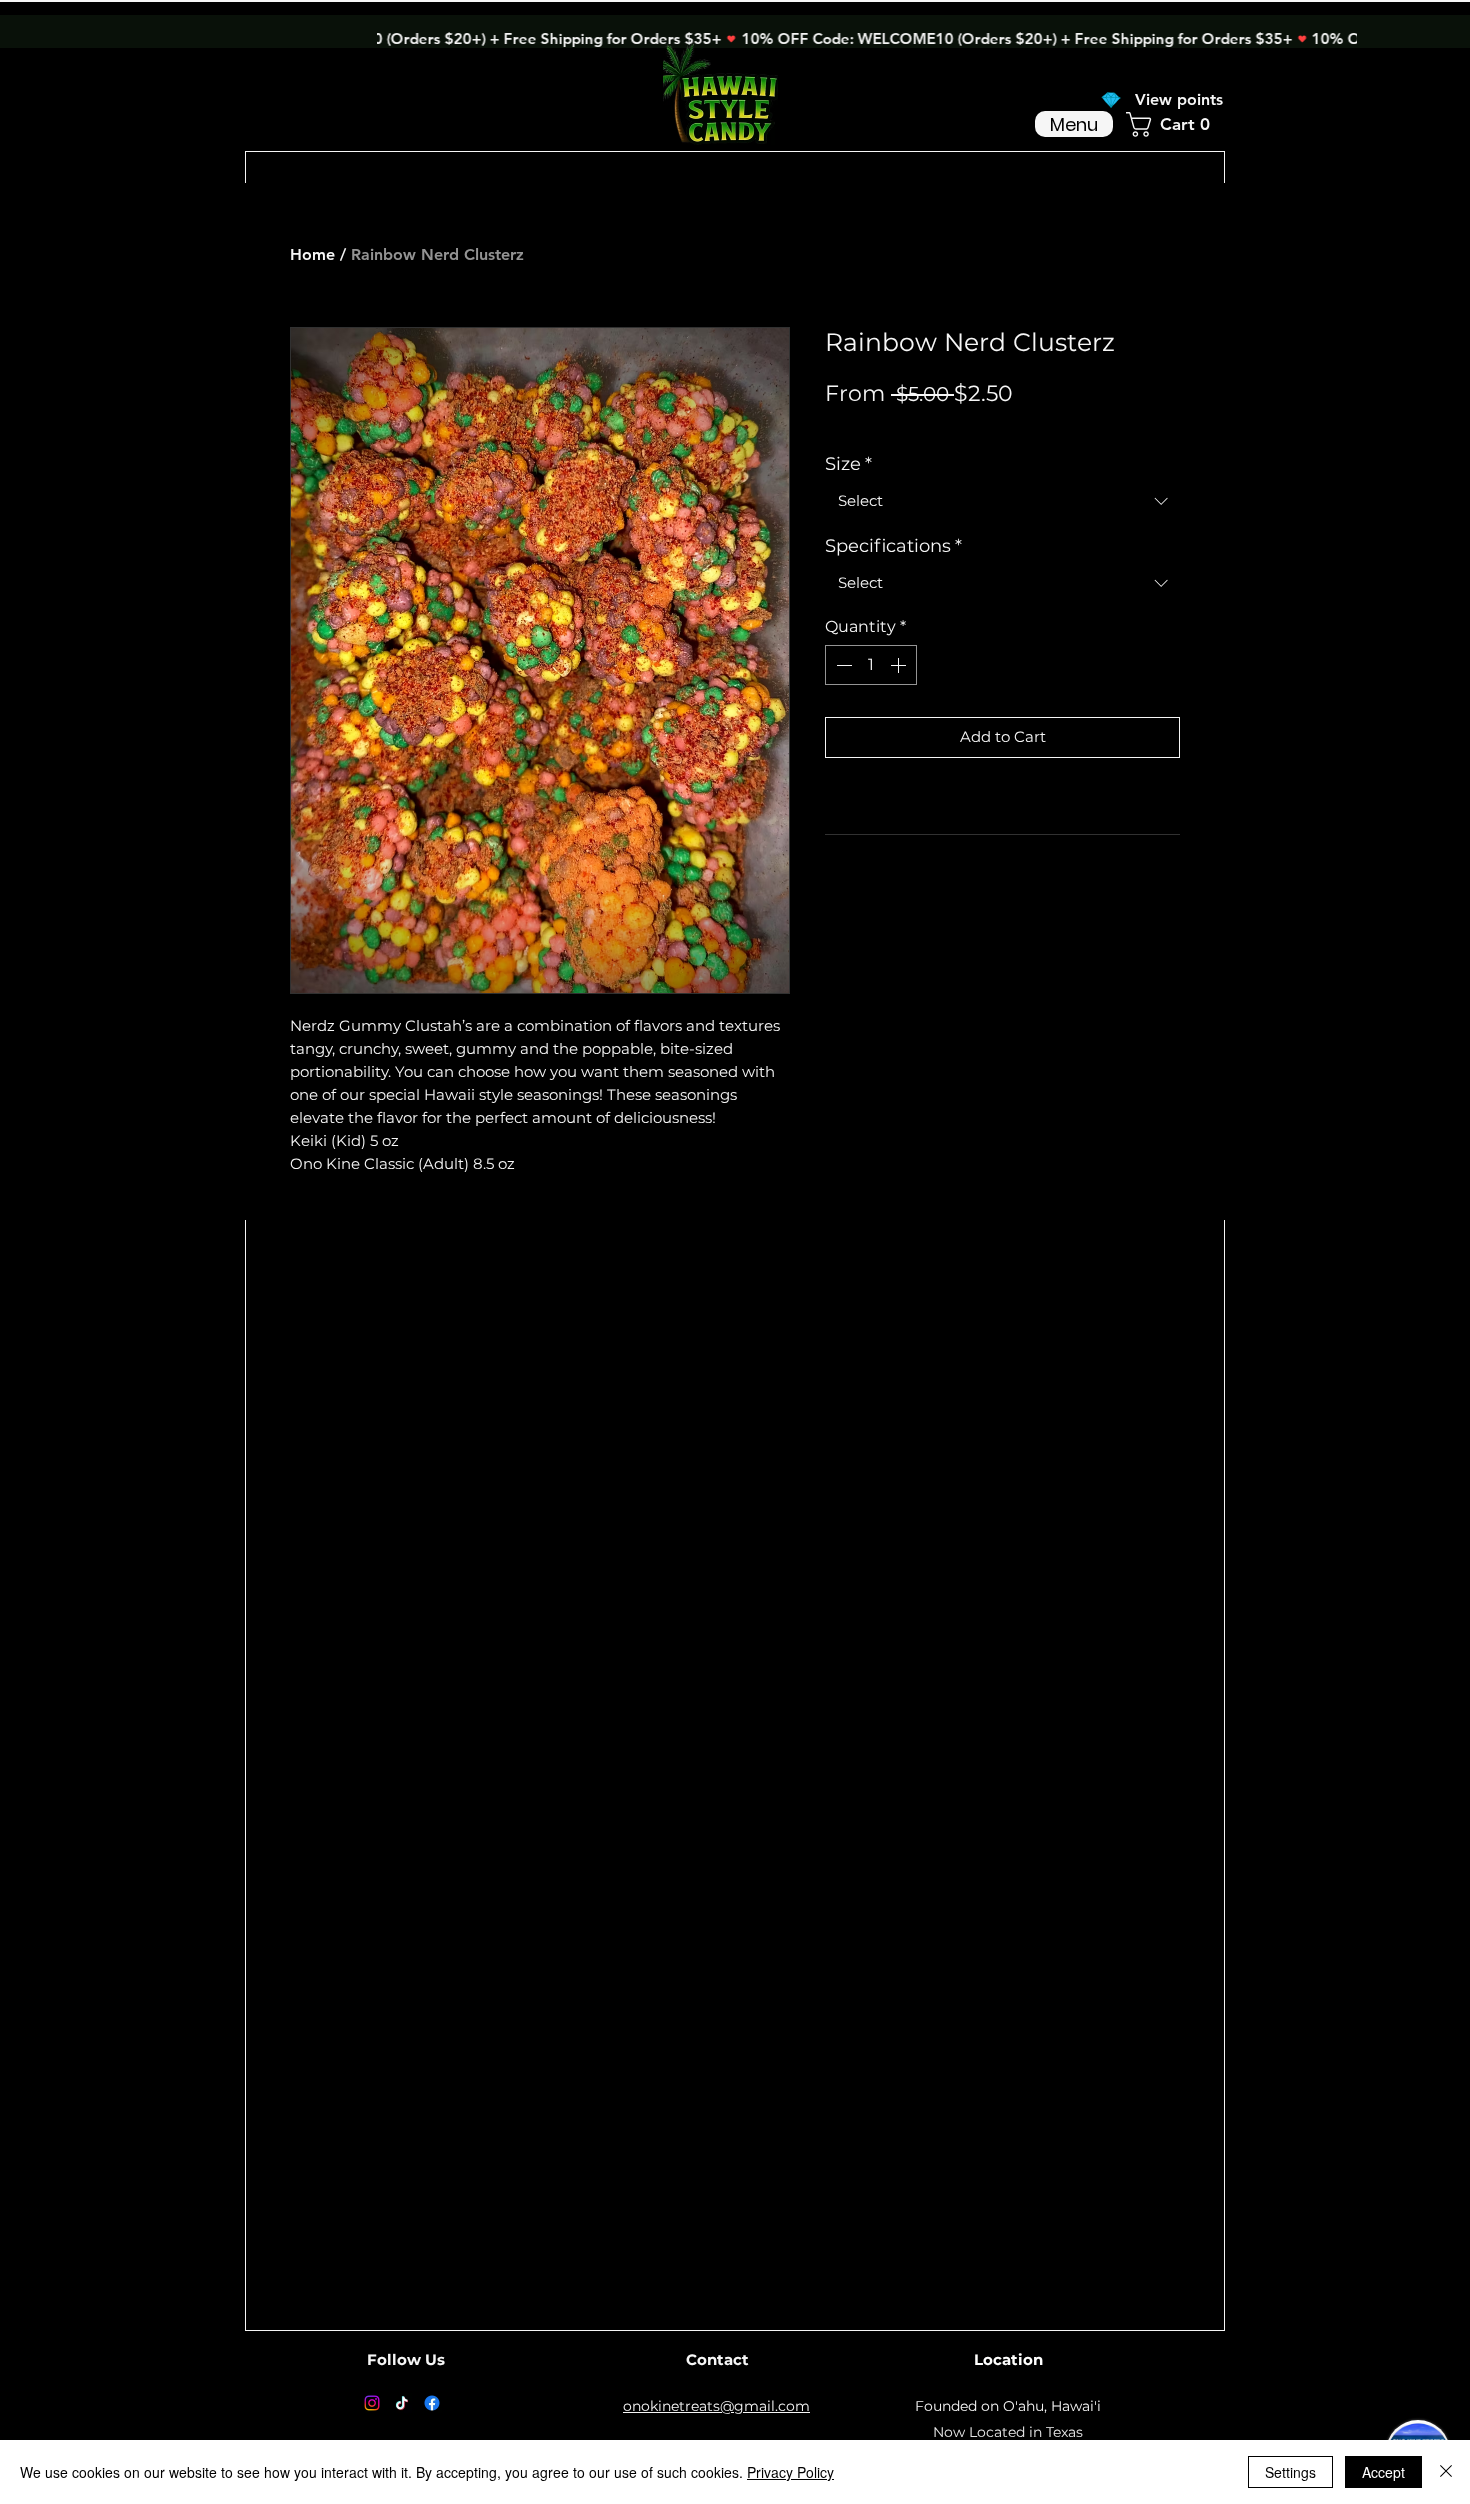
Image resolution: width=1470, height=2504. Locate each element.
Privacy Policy (790, 2472)
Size (848, 464)
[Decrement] (842, 665)
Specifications (893, 546)
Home (312, 254)
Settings (1290, 2472)
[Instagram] (372, 2403)
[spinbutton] (871, 665)
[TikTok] (402, 2403)
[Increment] (900, 665)
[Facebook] (432, 2403)
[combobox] (1002, 501)
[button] (1175, 124)
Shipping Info (1020, 424)
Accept (1383, 2472)
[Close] (1446, 2472)
